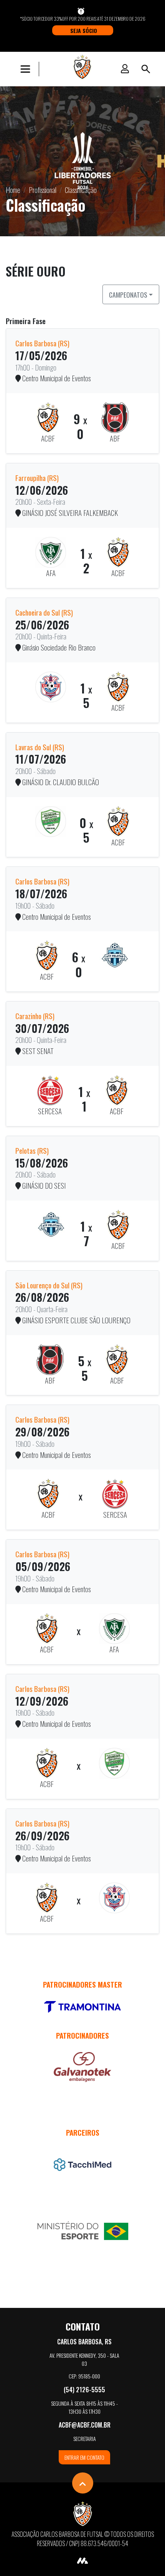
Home (13, 190)
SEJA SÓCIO (84, 30)
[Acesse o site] (82, 2007)
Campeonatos (128, 295)
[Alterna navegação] (27, 69)
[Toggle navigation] (146, 69)
